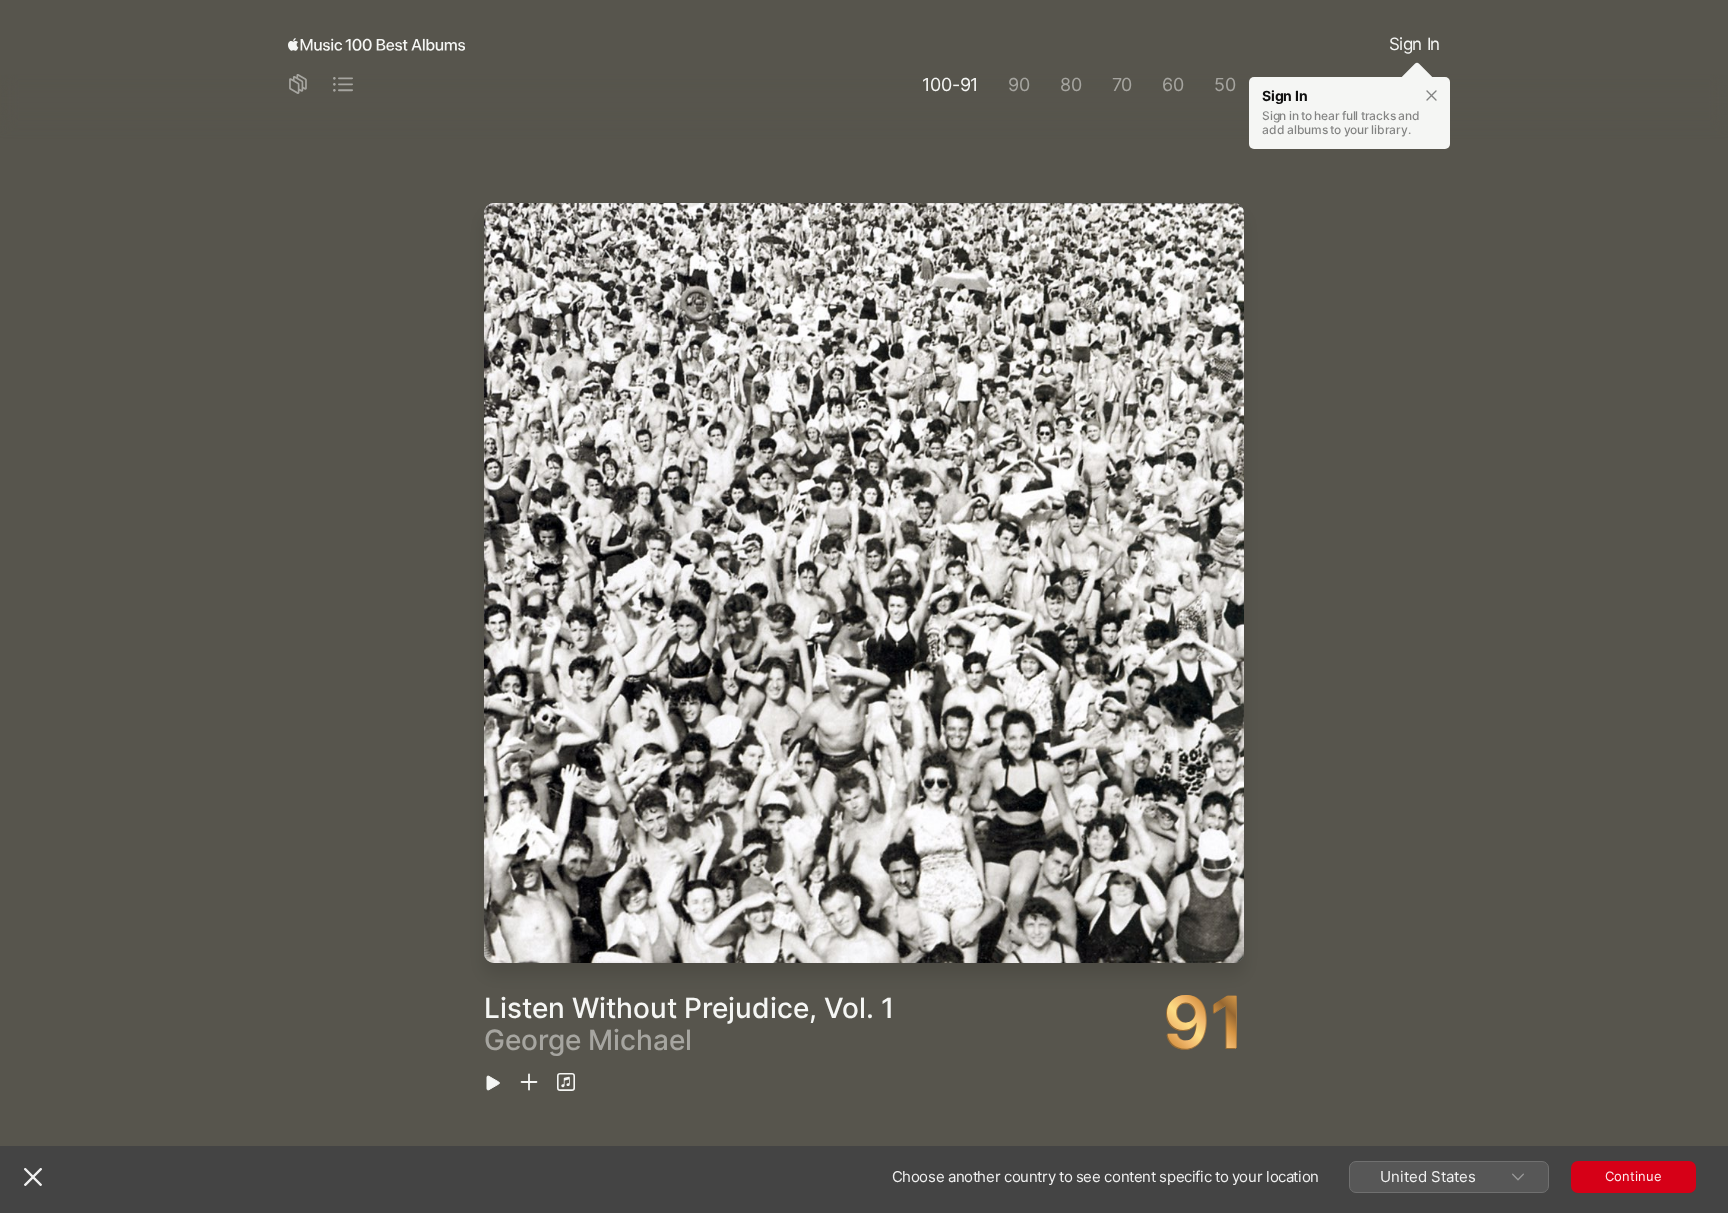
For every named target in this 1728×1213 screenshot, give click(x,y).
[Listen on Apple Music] (566, 1083)
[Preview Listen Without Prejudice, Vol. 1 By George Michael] (493, 1084)
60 (1173, 84)
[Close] (33, 1177)
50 (1225, 84)
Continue (1633, 1176)
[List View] (343, 85)
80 (1071, 84)
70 (1122, 84)
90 (1019, 84)
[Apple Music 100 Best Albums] (376, 45)
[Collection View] (298, 85)
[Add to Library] (529, 1083)
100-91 (950, 84)
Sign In (1414, 44)
